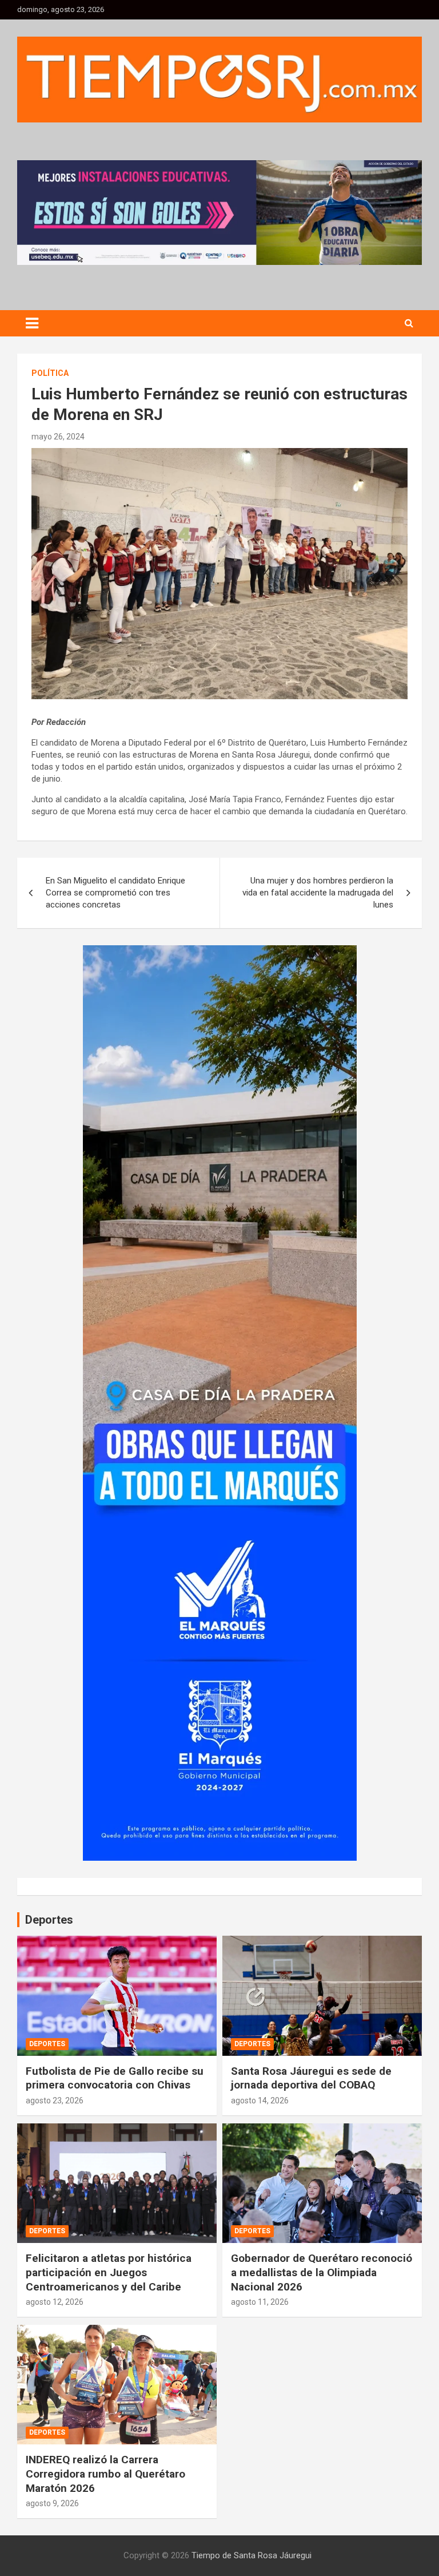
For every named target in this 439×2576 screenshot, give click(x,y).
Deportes (47, 2044)
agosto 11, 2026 (260, 2302)
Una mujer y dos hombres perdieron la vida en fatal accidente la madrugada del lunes (318, 893)
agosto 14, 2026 (260, 2101)
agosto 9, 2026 (52, 2503)
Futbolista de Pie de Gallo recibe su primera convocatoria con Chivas (115, 2078)
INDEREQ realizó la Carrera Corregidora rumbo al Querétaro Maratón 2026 (105, 2474)
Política (50, 373)
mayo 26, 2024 (58, 437)
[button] (219, 212)
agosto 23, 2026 (55, 2101)
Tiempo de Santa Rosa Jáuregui (252, 2555)
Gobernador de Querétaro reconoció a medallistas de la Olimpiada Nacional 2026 (322, 2272)
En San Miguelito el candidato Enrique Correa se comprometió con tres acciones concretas (115, 893)
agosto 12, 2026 (55, 2302)
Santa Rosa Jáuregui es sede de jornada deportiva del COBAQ (311, 2078)
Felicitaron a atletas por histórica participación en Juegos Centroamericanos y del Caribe (109, 2272)
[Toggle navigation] (32, 323)
